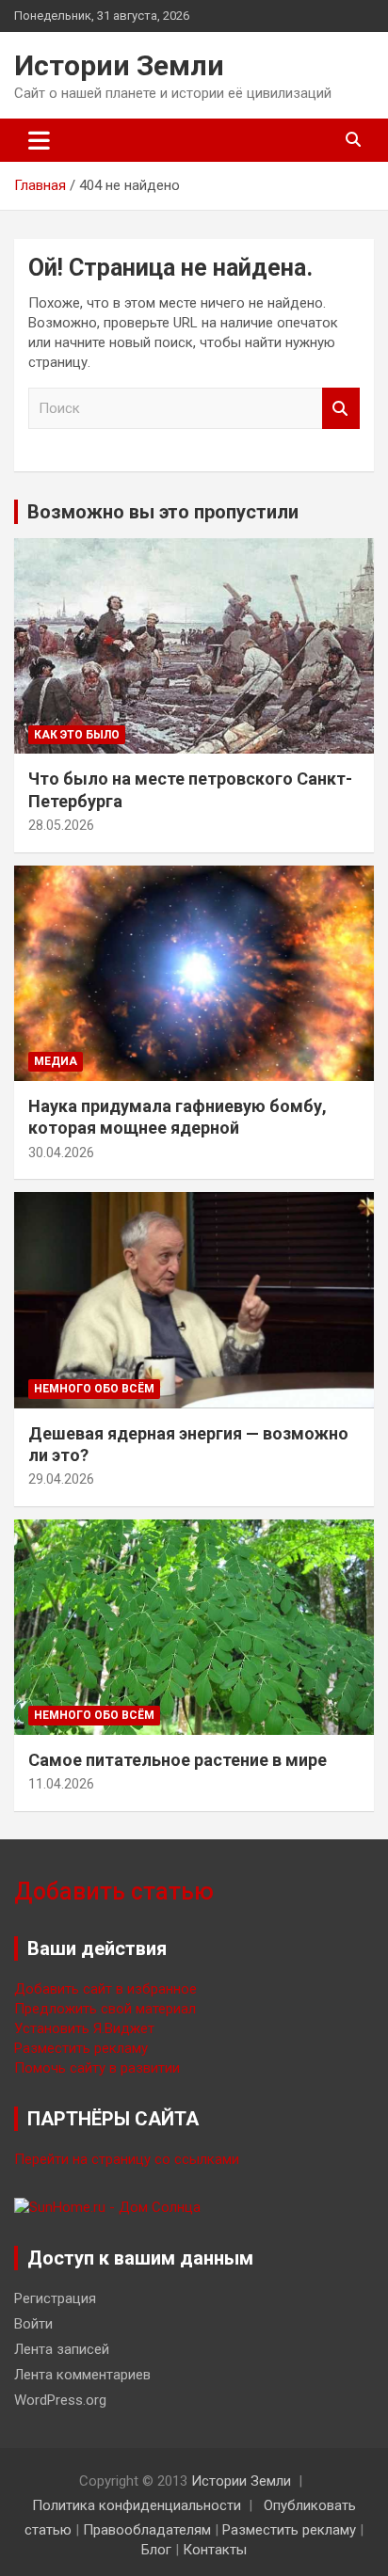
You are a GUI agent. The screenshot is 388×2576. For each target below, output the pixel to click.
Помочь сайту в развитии (97, 2068)
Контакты (215, 2550)
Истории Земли (119, 65)
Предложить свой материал (105, 2009)
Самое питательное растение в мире (178, 1760)
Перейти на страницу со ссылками (127, 2159)
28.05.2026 (61, 825)
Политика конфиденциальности (137, 2505)
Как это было (77, 735)
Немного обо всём (94, 1389)
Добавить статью (114, 1892)
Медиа (56, 1061)
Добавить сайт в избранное (105, 1989)
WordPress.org (60, 2400)
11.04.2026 (61, 1784)
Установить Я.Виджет (84, 2028)
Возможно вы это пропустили (163, 512)
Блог (156, 2550)
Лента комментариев (82, 2375)
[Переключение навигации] (39, 140)
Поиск (341, 409)
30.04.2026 (61, 1153)
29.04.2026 (61, 1479)
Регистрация (55, 2298)
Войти (33, 2324)
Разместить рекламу (81, 2048)
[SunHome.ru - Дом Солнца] (107, 2207)
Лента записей (62, 2349)
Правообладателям (147, 2530)
